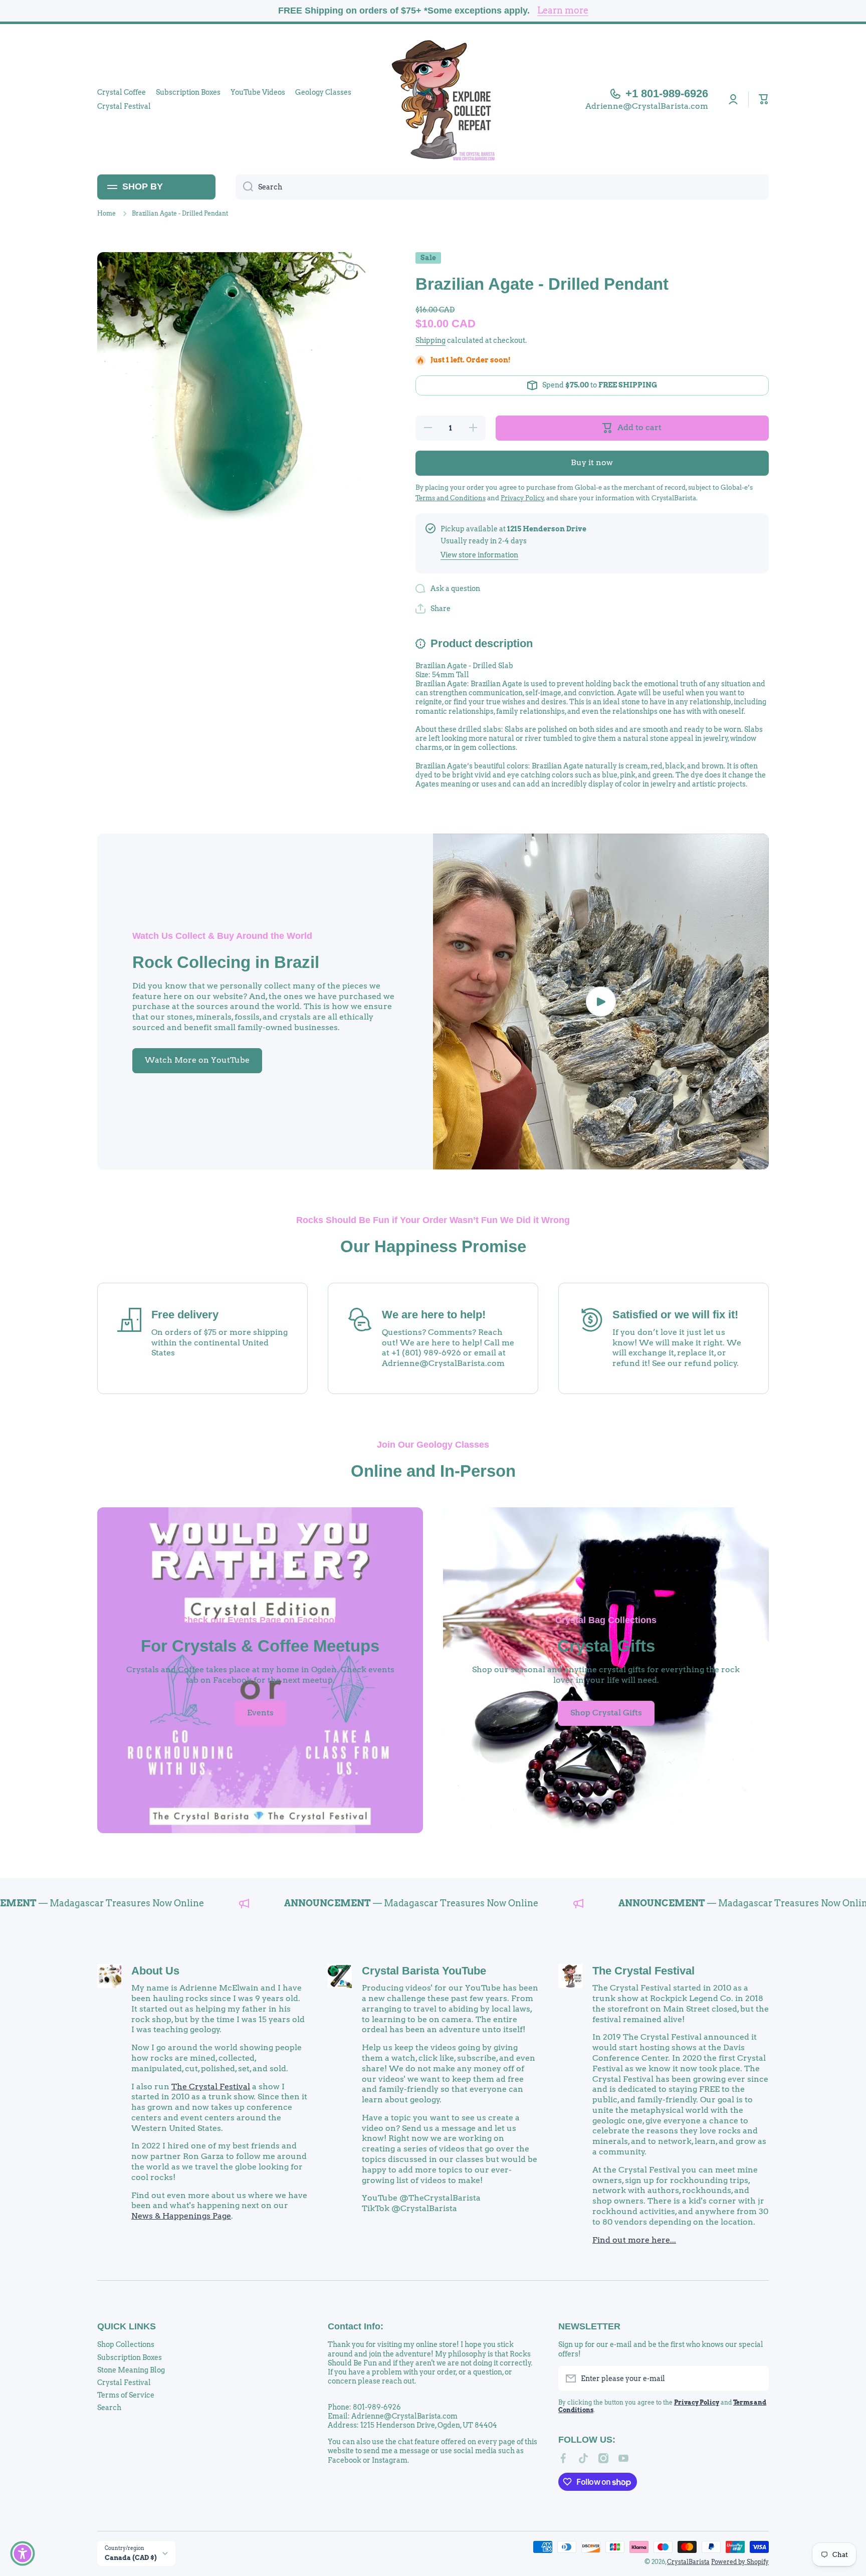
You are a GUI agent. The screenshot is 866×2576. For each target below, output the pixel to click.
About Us (155, 1971)
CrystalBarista (688, 2562)
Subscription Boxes (130, 2357)
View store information (479, 555)
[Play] (601, 1002)
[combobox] (502, 187)
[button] (764, 99)
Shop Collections (126, 2344)
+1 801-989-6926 (667, 93)
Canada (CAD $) (131, 2557)
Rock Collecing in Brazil (226, 962)
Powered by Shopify (740, 2562)
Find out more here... (634, 2240)
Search (109, 2408)
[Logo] (433, 99)
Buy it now (592, 462)
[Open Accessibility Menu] (23, 2553)
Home (106, 213)
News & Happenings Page (181, 2216)
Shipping (430, 340)
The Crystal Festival (211, 2087)
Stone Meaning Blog (131, 2370)
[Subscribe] (756, 2379)
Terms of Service (126, 2395)
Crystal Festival (124, 2383)
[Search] (244, 187)
